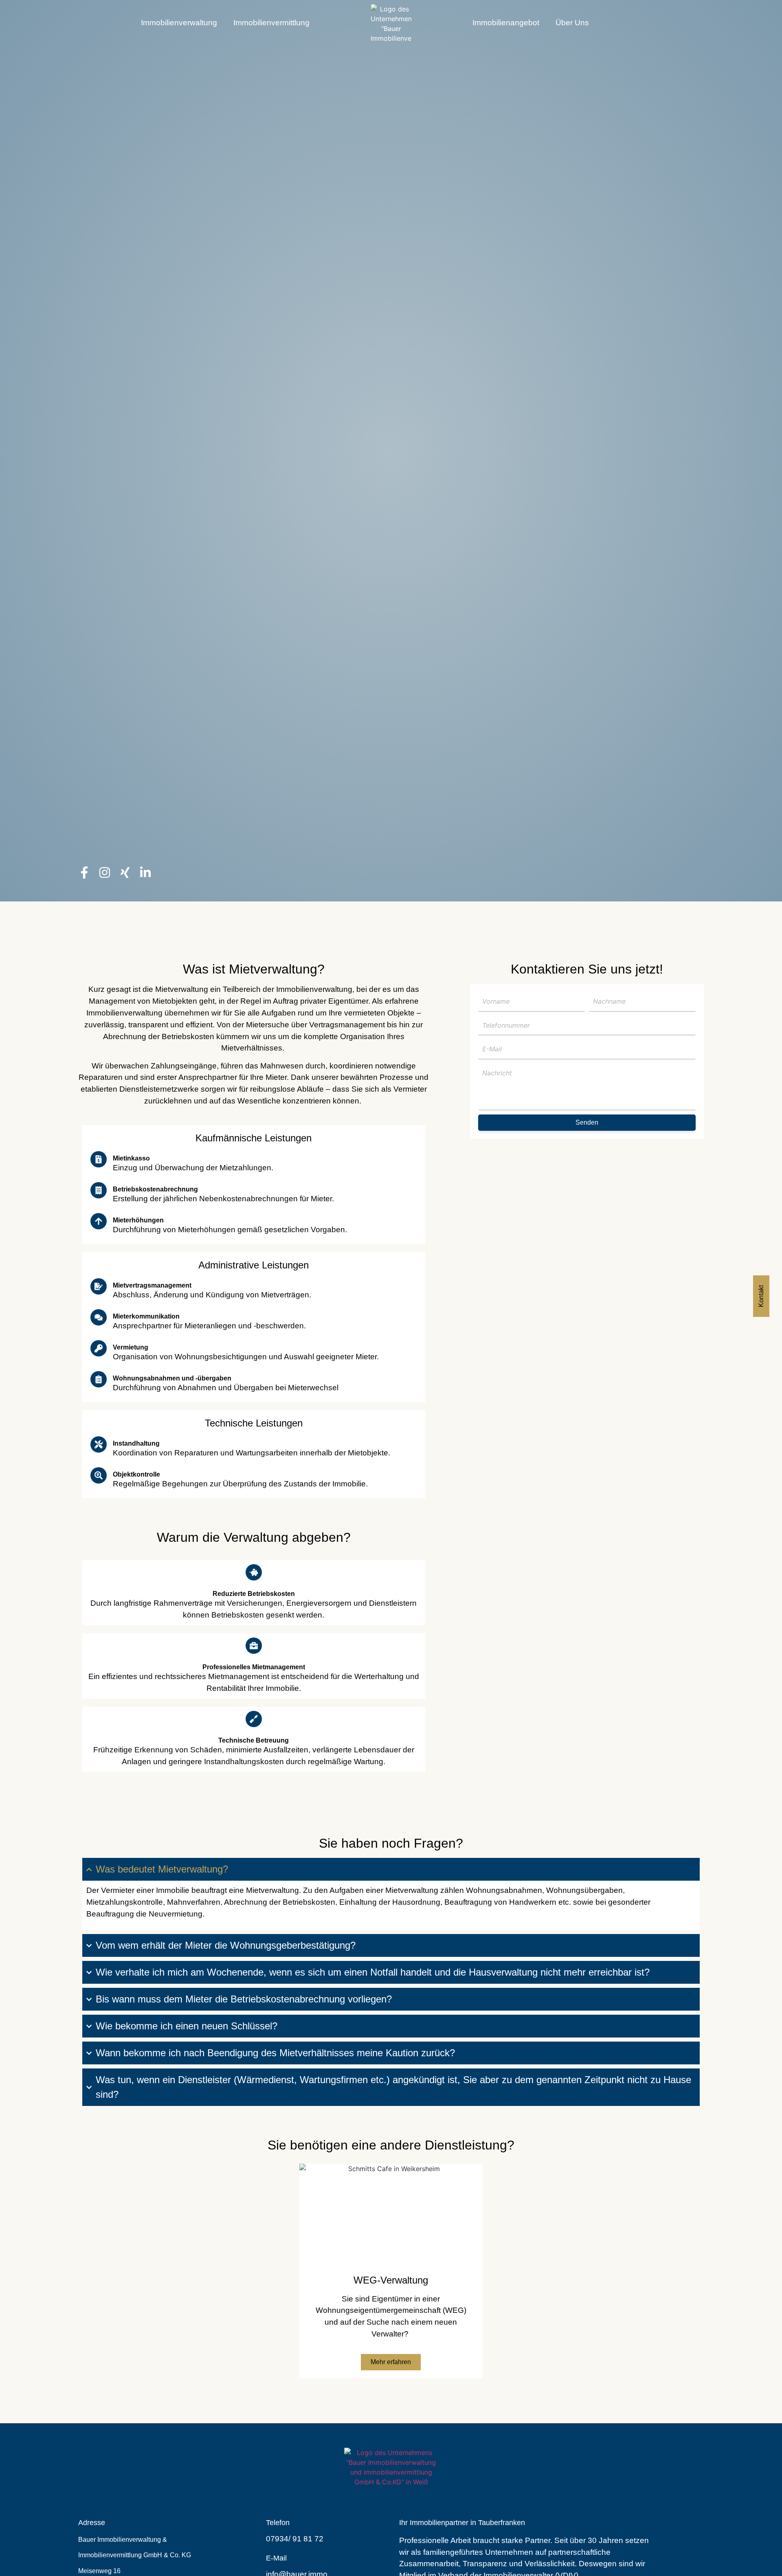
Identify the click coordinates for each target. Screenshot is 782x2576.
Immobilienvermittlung (271, 23)
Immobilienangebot (506, 23)
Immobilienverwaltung (179, 23)
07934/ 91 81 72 (295, 2539)
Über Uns (572, 23)
